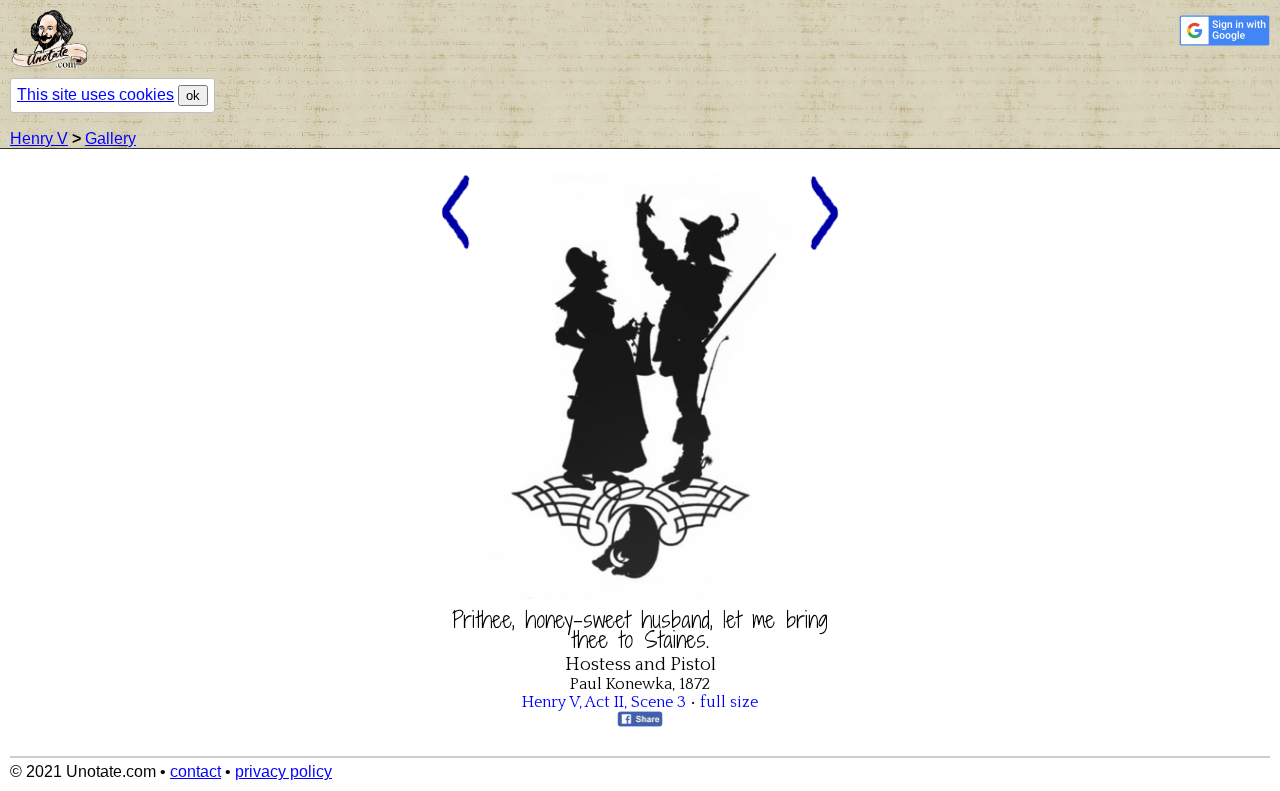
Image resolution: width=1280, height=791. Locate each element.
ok (193, 95)
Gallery (110, 138)
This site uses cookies (95, 94)
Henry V (39, 138)
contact (195, 771)
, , (604, 702)
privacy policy (283, 771)
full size (729, 702)
